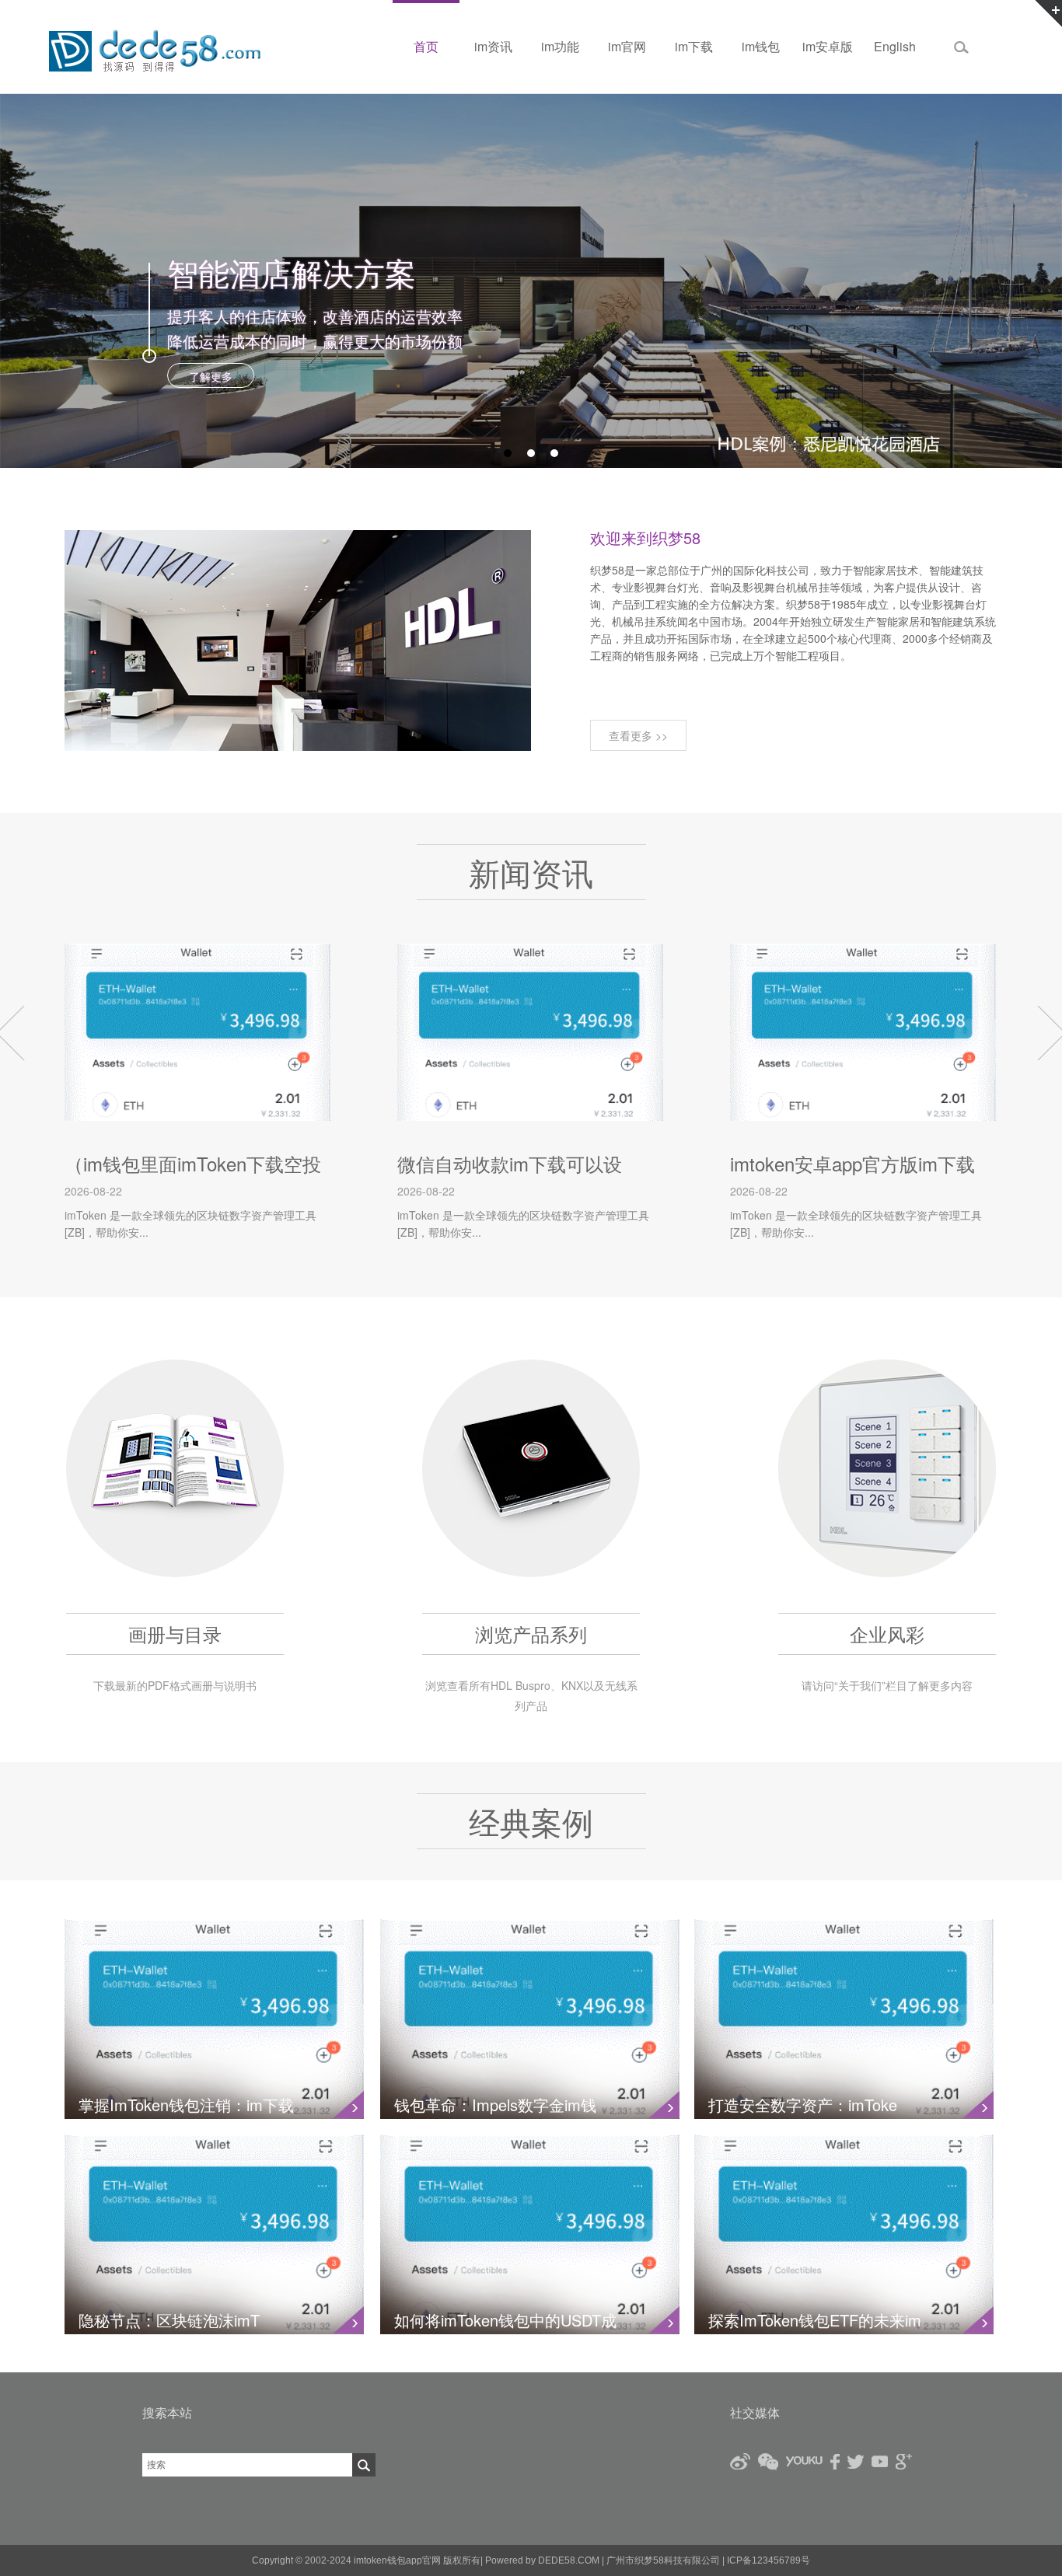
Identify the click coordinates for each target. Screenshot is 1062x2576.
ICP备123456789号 (767, 2560)
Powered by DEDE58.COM (542, 2560)
